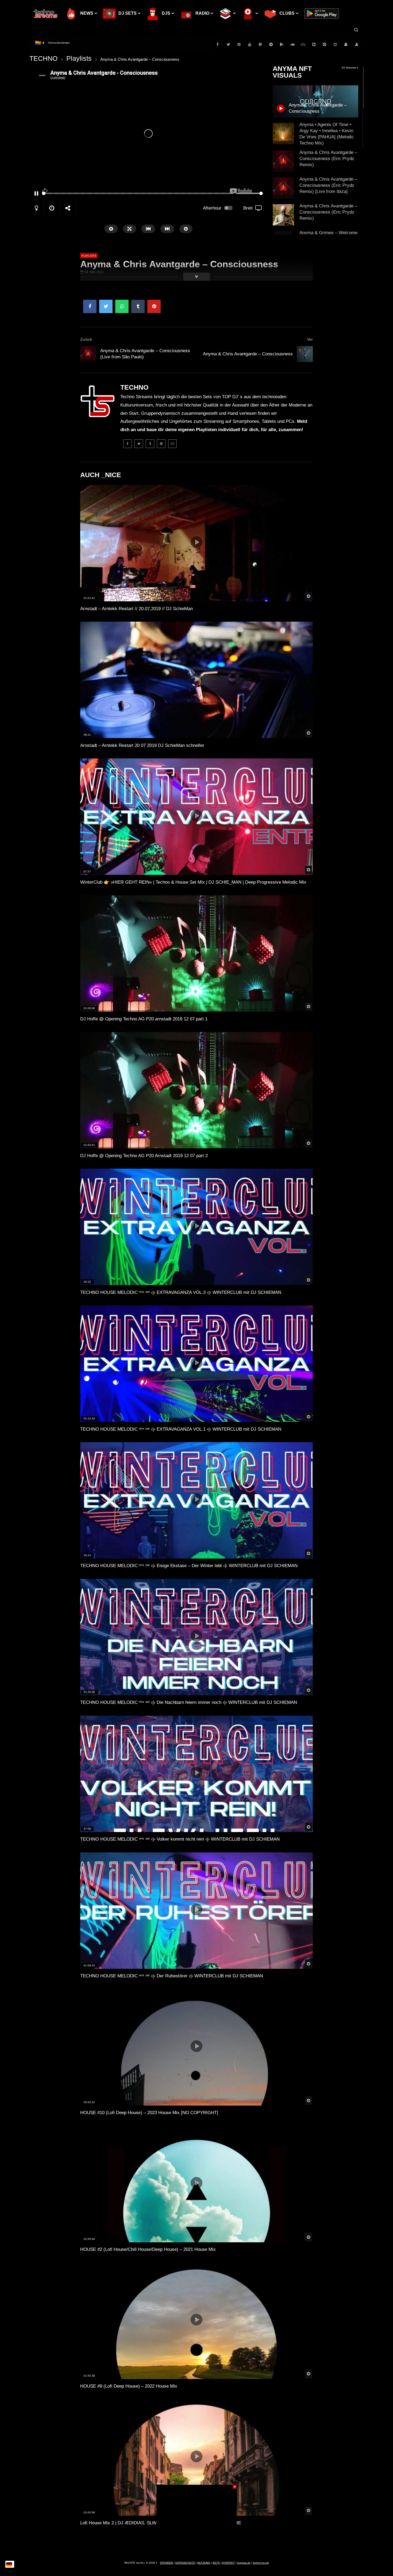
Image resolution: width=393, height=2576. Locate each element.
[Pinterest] (239, 44)
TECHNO (43, 58)
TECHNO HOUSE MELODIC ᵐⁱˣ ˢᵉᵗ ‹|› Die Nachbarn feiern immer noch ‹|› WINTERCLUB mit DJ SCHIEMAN (189, 1702)
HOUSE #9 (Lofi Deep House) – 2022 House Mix (129, 2386)
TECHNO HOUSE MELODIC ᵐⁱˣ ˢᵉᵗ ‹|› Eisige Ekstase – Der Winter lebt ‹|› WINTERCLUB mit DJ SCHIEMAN (189, 1566)
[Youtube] (250, 44)
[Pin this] (154, 306)
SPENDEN (166, 2563)
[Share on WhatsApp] (122, 306)
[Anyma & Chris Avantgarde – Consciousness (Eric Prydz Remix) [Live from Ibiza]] (283, 188)
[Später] (335, 44)
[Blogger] (314, 44)
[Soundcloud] (292, 44)
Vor (310, 339)
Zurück (86, 339)
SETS (216, 2563)
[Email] (172, 444)
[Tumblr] (150, 444)
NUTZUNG (204, 2563)
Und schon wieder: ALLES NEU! (68, 43)
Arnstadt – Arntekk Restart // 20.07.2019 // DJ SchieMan (136, 609)
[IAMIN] (325, 44)
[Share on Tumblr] (138, 306)
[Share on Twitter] (106, 306)
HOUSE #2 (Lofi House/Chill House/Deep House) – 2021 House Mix (148, 2249)
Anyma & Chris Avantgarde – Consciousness (248, 354)
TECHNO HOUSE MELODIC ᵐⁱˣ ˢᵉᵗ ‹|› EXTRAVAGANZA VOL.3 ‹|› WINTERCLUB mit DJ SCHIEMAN (181, 1292)
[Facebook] (218, 44)
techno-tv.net (261, 2563)
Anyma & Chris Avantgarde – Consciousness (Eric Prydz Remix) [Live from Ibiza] (328, 185)
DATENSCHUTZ (185, 2563)
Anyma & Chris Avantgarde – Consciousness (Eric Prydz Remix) (328, 159)
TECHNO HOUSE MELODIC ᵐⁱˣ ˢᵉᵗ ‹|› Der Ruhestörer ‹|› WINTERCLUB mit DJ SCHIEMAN (172, 1976)
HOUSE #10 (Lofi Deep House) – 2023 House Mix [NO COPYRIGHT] (149, 2113)
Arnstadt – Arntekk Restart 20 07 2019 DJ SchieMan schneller (142, 745)
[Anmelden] (357, 44)
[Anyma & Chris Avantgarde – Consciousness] (305, 354)
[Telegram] (271, 44)
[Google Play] (282, 44)
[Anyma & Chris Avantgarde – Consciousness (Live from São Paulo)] (88, 354)
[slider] (138, 193)
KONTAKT (228, 2563)
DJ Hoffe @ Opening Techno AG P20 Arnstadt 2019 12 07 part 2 (144, 1156)
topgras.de (244, 2563)
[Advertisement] (196, 2518)
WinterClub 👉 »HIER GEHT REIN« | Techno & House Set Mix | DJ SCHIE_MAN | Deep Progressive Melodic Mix (193, 882)
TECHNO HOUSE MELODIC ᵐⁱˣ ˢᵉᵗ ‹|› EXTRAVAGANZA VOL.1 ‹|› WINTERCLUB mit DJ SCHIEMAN (181, 1429)
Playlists (79, 58)
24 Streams (349, 68)
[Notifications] (346, 44)
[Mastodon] (260, 44)
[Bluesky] (303, 44)
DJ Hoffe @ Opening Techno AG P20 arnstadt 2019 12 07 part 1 (144, 1019)
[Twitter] (228, 44)
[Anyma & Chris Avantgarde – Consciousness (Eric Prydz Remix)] (283, 161)
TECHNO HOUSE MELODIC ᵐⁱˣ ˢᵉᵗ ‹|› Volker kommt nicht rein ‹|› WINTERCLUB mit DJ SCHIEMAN (180, 1839)
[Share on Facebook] (90, 306)
